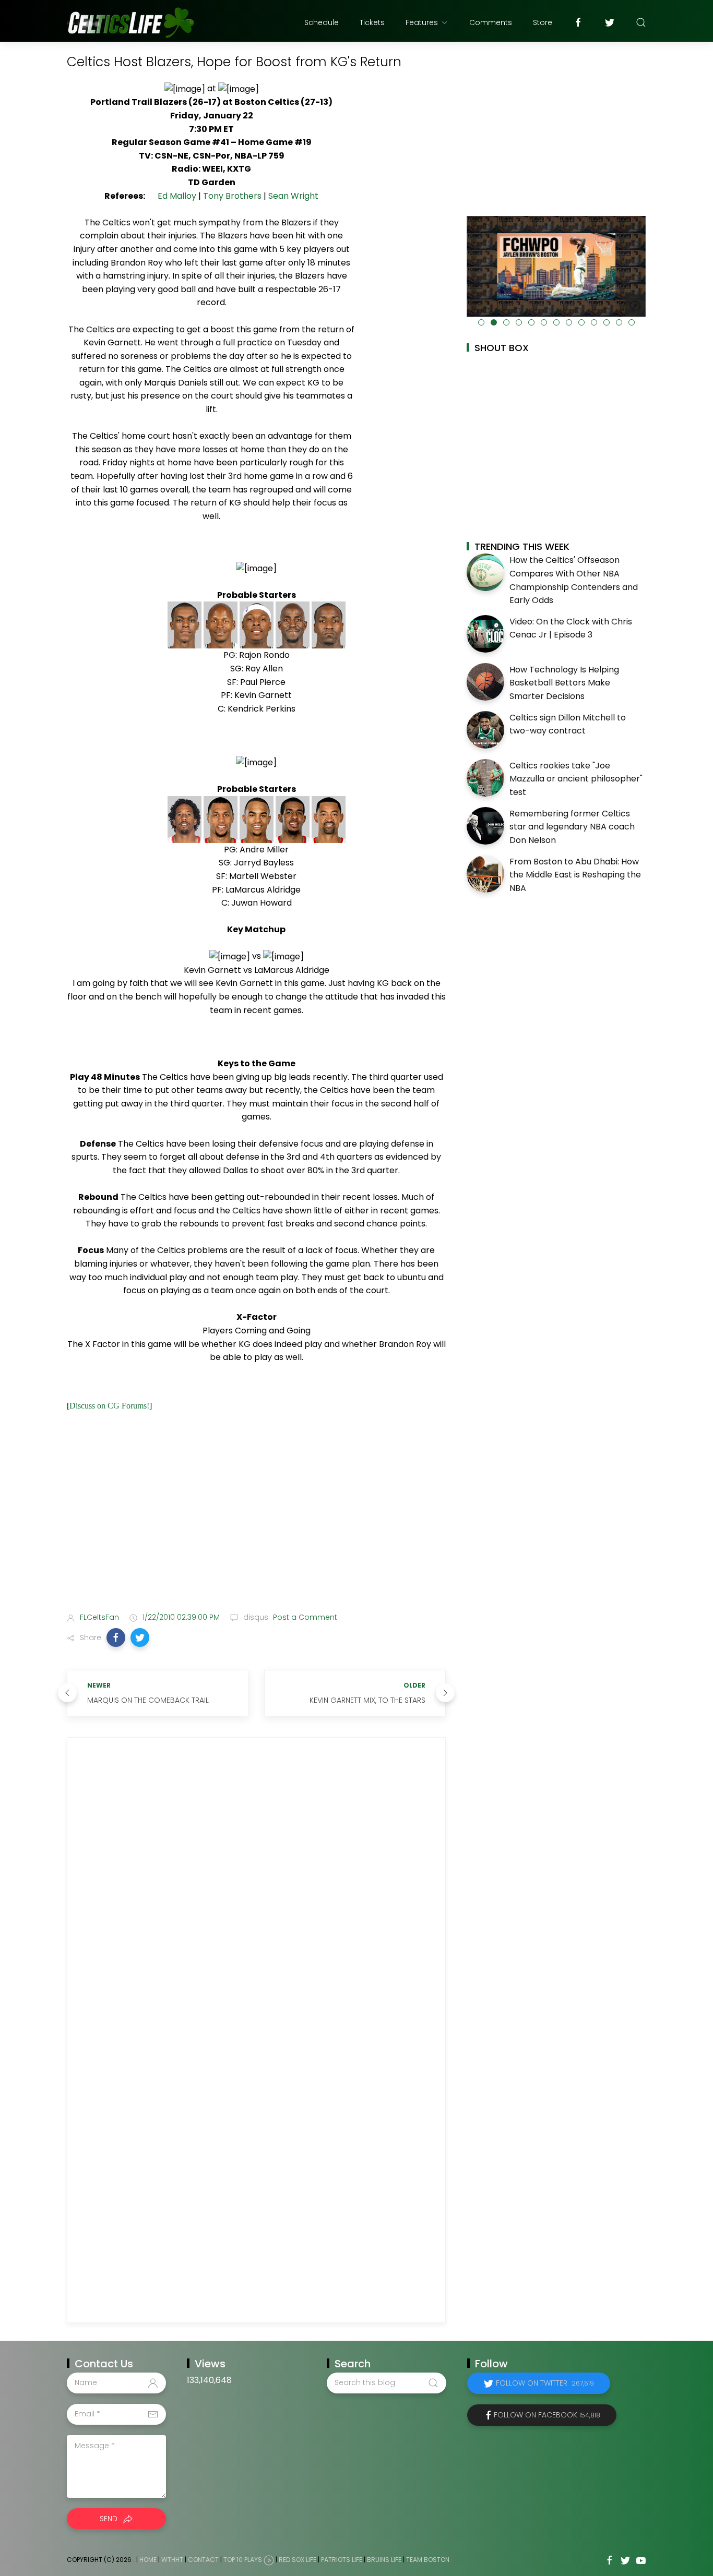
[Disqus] (256, 1891)
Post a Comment (304, 1617)
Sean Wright (293, 196)
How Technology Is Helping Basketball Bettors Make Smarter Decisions (564, 683)
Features (422, 22)
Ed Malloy (177, 196)
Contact (203, 2560)
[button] (116, 1638)
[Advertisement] (256, 1522)
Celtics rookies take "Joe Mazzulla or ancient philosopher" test (576, 779)
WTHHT (172, 2560)
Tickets (372, 22)
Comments (491, 22)
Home (148, 2560)
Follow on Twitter (545, 2383)
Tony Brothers (232, 196)
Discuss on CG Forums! (109, 1406)
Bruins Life (384, 2560)
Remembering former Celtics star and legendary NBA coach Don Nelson (572, 827)
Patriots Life (342, 2560)
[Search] (641, 22)
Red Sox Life (298, 2560)
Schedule (322, 22)
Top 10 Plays (243, 2560)
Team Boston (428, 2560)
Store (543, 22)
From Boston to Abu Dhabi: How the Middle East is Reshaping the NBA (575, 875)
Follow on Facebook (547, 2415)
